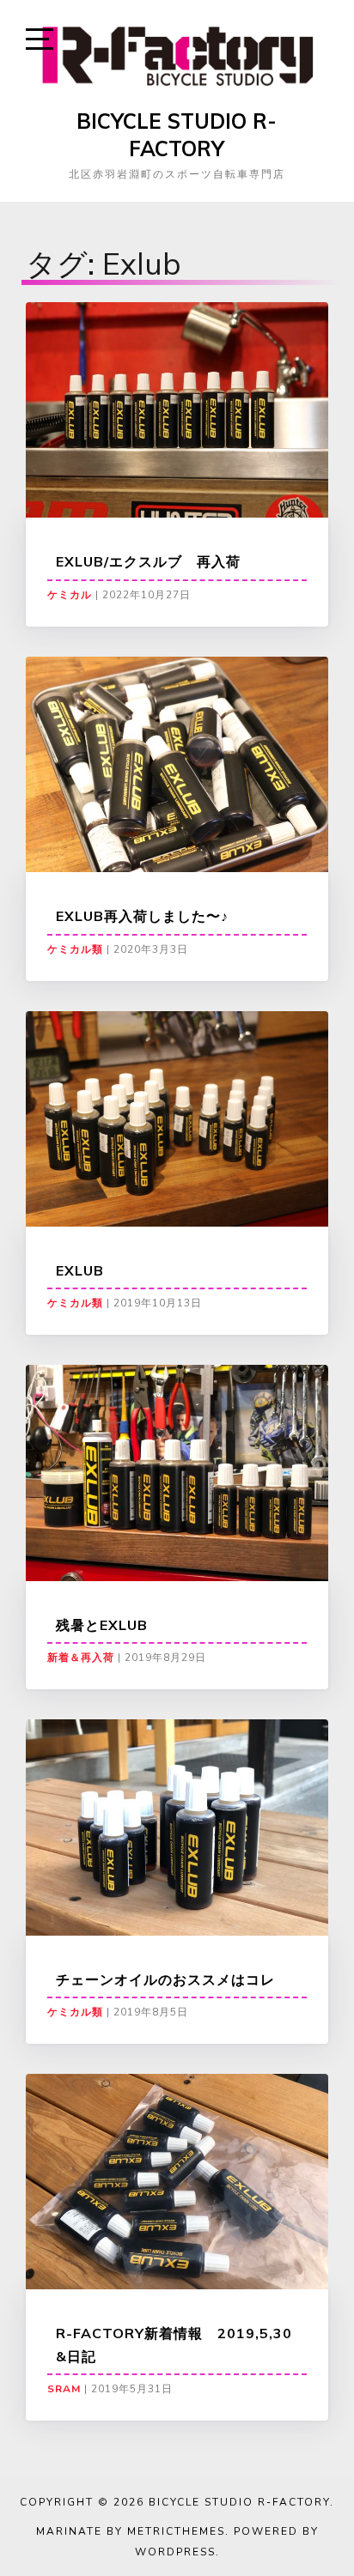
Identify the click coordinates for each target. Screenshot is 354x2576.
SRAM (64, 2389)
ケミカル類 (75, 949)
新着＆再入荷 (81, 1658)
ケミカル (70, 595)
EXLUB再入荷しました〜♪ (142, 916)
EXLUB (80, 1270)
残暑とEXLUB (102, 1625)
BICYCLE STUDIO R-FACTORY (177, 135)
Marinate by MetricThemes (131, 2531)
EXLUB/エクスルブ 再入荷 (148, 561)
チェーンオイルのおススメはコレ (165, 1979)
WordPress (175, 2552)
